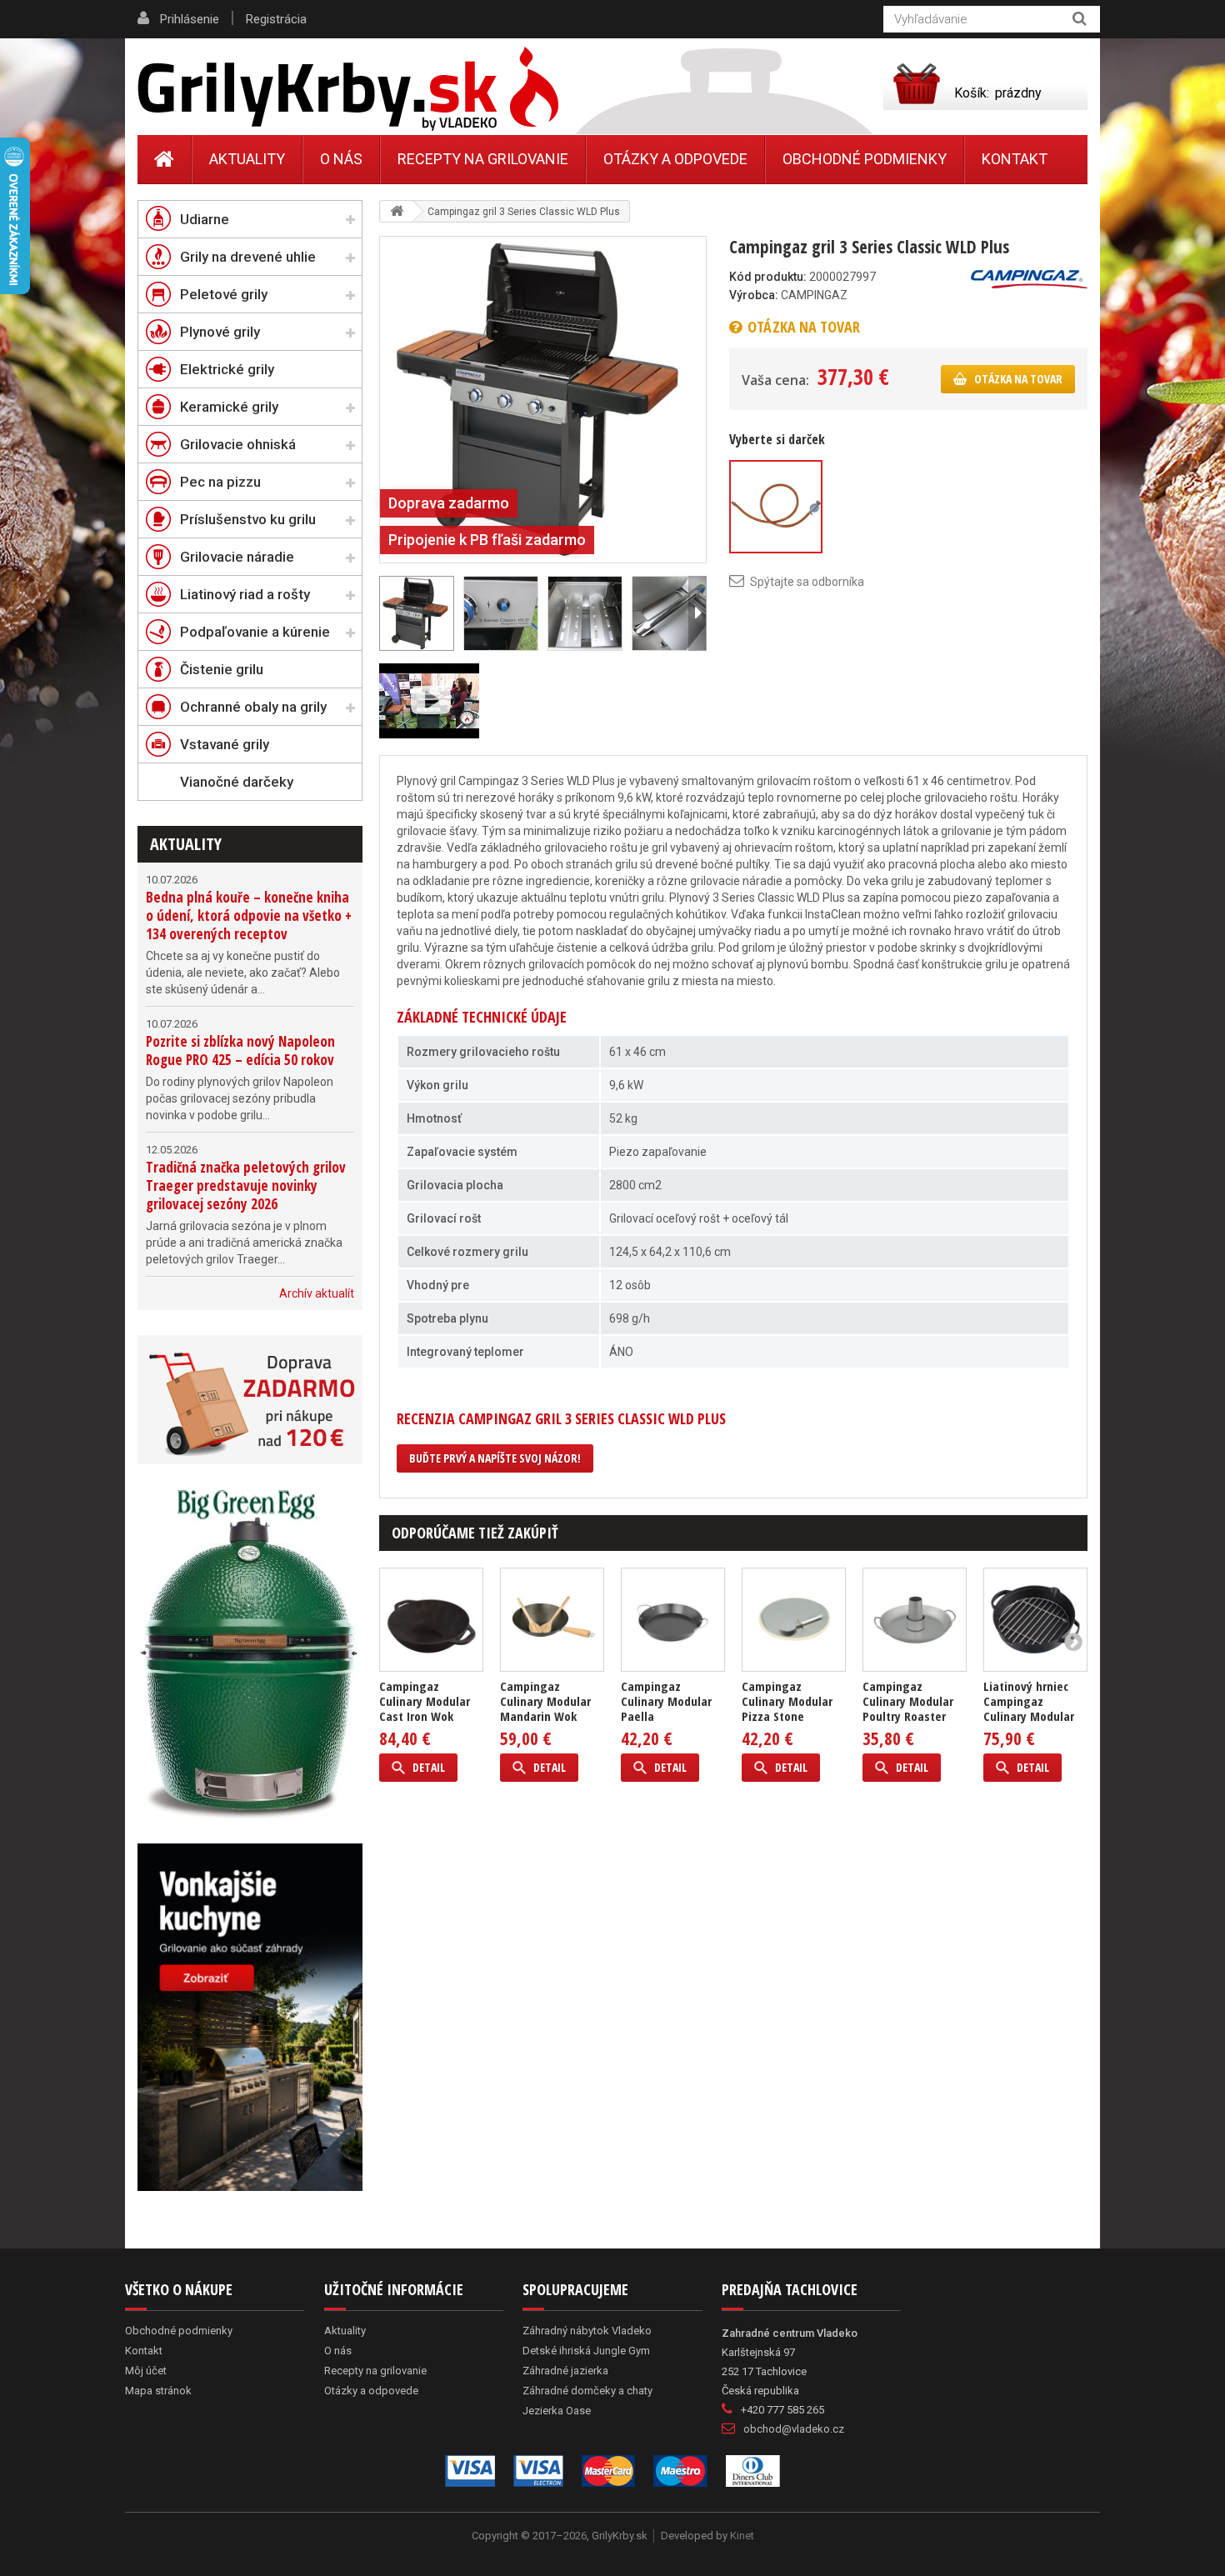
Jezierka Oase (557, 2411)
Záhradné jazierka (565, 2371)
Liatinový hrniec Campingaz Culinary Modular (1029, 1701)
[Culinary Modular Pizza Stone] (794, 1620)
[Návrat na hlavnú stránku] (397, 211)
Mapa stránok (158, 2391)
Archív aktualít (317, 1293)
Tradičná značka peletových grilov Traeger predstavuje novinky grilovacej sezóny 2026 (246, 1185)
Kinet (742, 2536)
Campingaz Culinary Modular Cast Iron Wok (425, 1701)
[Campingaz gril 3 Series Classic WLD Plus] (543, 398)
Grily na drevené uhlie (248, 257)
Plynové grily (220, 332)
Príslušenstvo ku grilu (248, 519)
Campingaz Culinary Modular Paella (666, 1701)
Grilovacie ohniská (238, 444)
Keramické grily (229, 407)
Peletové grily (224, 294)
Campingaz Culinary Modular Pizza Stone (787, 1701)
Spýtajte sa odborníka (807, 582)
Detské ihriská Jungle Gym (586, 2351)
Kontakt (1015, 159)
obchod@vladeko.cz (794, 2429)
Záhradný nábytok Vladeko (587, 2331)
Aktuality (186, 844)
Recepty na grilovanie (483, 159)
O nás (341, 159)
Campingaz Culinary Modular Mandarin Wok (545, 1701)
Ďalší (697, 613)
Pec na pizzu (220, 482)
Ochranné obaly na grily (253, 707)
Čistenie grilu (222, 669)
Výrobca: (754, 295)
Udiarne (205, 219)
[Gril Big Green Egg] (250, 1654)
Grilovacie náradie (237, 557)
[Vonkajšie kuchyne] (250, 2017)
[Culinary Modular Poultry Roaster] (915, 1620)
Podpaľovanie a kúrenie (255, 632)
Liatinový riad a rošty (245, 594)
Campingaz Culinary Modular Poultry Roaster (908, 1701)
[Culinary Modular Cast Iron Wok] (431, 1620)
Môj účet (146, 2371)
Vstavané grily (225, 744)
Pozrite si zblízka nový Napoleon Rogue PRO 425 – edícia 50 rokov (240, 1050)
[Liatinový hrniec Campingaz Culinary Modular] (1035, 1620)
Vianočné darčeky (237, 782)
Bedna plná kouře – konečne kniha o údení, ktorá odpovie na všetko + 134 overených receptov (249, 915)
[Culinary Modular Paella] (673, 1620)
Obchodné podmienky (865, 159)
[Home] (165, 159)
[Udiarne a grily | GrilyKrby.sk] (348, 89)
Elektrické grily (227, 369)
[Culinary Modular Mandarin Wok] (552, 1620)
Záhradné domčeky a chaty (587, 2391)
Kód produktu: (768, 277)
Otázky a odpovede (675, 159)
